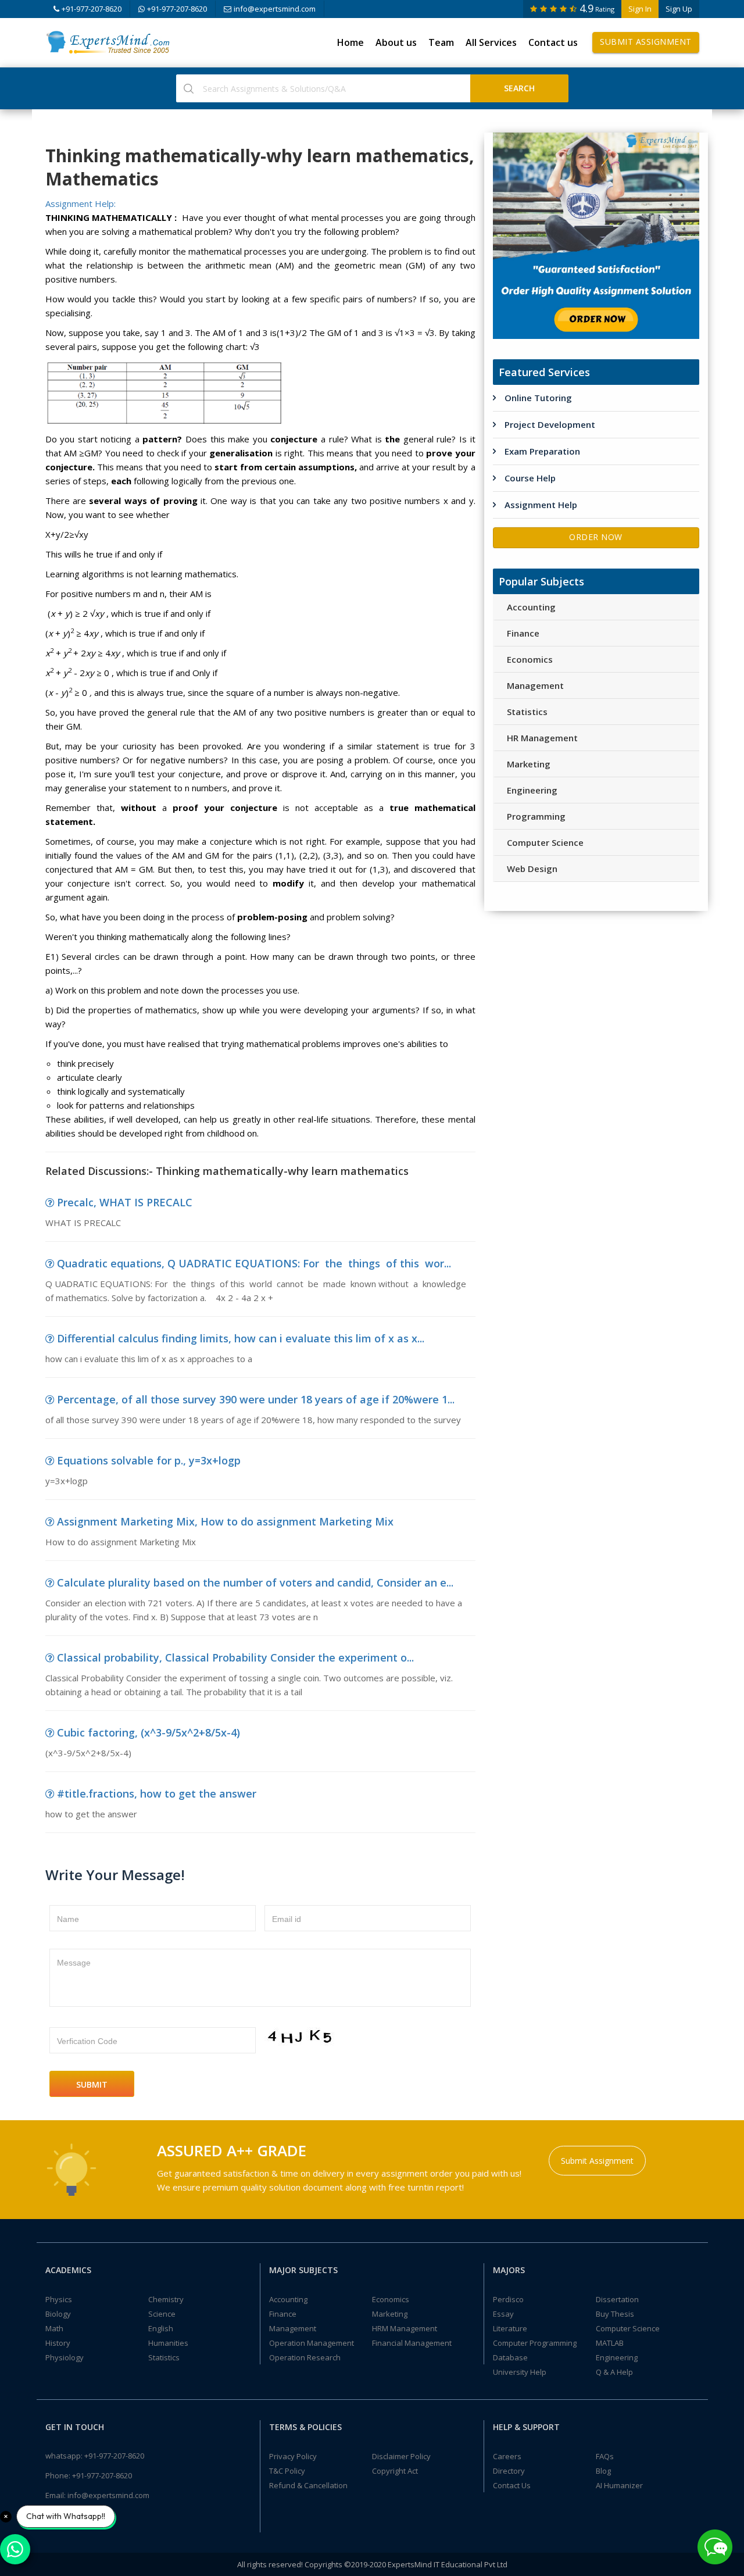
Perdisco (508, 2299)
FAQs (605, 2456)
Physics (59, 2299)
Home (350, 42)
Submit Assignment (646, 42)
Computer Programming (535, 2343)
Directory (509, 2471)
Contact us (553, 42)
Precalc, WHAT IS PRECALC (125, 1202)
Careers (507, 2456)
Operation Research (305, 2357)
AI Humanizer (619, 2485)
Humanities (168, 2343)
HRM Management (405, 2328)
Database (510, 2357)
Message (74, 1963)
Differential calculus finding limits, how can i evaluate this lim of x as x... (241, 1338)
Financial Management (412, 2343)
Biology (58, 2314)
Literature (510, 2328)
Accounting (531, 607)
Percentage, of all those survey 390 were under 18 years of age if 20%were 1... (256, 1399)
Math (54, 2328)
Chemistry (166, 2299)
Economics (530, 659)
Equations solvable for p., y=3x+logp (149, 1460)
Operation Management (312, 2343)
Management (535, 685)
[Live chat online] (715, 2547)
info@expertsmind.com (275, 9)
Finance (523, 633)
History (58, 2343)
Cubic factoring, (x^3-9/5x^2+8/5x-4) (149, 1732)
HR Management (542, 738)
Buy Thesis (615, 2314)
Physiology (65, 2357)
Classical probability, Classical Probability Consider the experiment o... (235, 1657)
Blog (603, 2471)
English (161, 2328)
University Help (520, 2372)
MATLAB (610, 2343)
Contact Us (512, 2485)
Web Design (532, 869)
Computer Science (545, 842)
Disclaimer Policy (401, 2456)
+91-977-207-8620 (92, 9)
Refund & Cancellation (308, 2485)
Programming (536, 816)
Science (162, 2314)
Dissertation (617, 2299)
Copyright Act (395, 2471)
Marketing (529, 764)
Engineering (532, 790)
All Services (491, 42)
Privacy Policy (293, 2456)
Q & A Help (614, 2372)
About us (396, 42)
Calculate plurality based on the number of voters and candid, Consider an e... (255, 1582)
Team (441, 42)
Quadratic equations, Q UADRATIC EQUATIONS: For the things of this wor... (254, 1263)
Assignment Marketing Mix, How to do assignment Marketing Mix (225, 1521)
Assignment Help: (81, 203)
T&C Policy (287, 2471)
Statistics (527, 712)
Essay (503, 2314)
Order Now (596, 537)
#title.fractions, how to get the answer (157, 1793)
